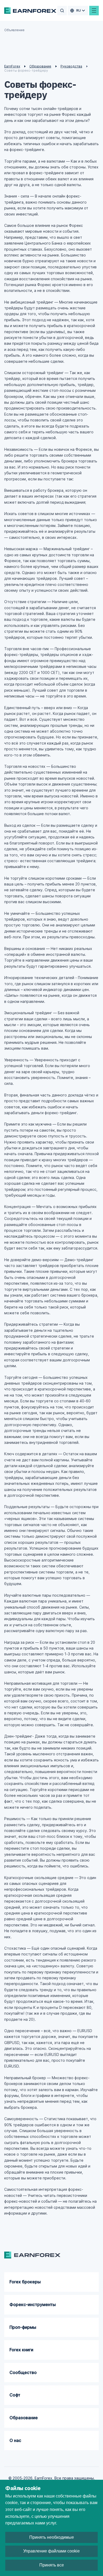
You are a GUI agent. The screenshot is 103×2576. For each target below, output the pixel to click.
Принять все (52, 2565)
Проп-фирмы (23, 2327)
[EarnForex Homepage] (30, 11)
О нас (15, 2440)
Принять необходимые (52, 2537)
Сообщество (23, 2372)
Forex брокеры (25, 2282)
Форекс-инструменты (33, 2304)
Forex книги (21, 2350)
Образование (24, 2418)
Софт (15, 2395)
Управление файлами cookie (51, 2551)
